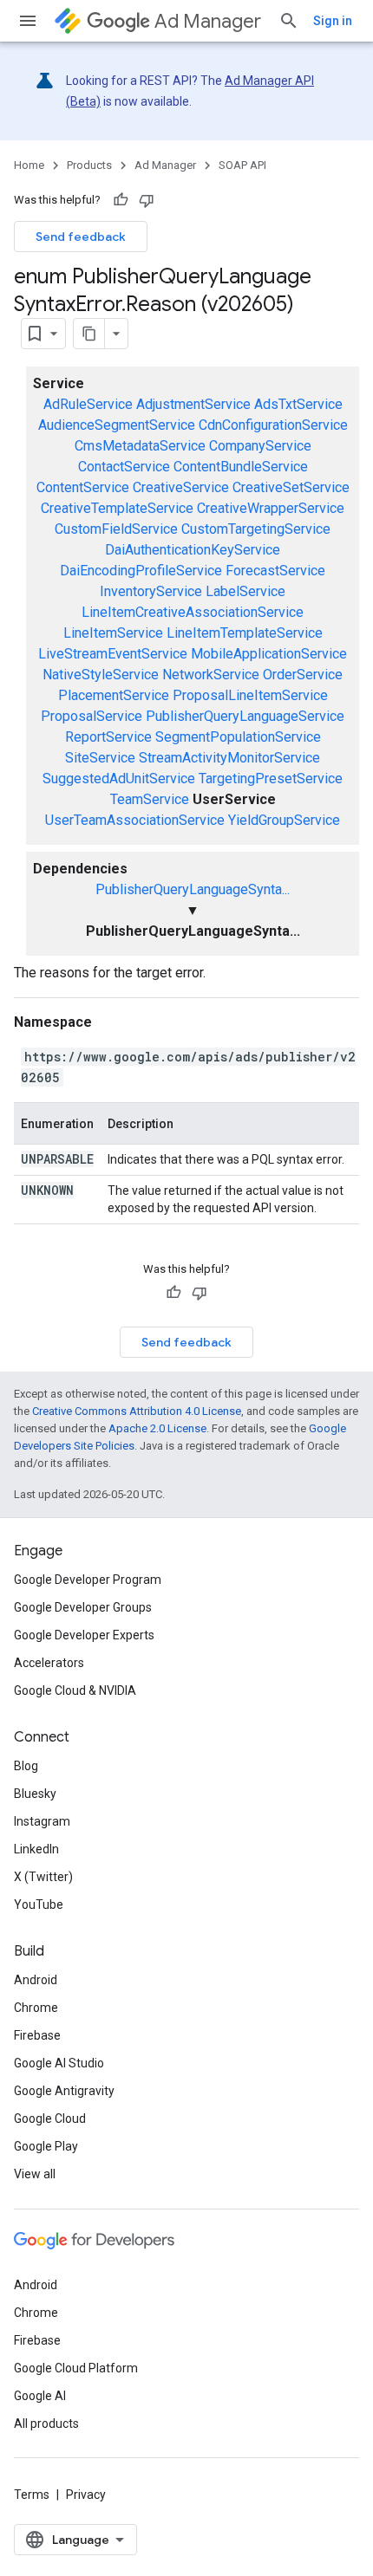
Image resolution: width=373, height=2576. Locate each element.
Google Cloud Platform (76, 2368)
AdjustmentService (193, 404)
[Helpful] (121, 200)
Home (29, 165)
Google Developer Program (88, 1580)
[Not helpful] (147, 200)
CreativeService (181, 487)
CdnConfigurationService (273, 425)
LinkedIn (36, 1849)
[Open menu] (28, 21)
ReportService (108, 737)
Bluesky (35, 1794)
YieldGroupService (284, 820)
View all (35, 2174)
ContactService (124, 467)
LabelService (245, 591)
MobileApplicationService (269, 654)
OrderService (303, 675)
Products (89, 165)
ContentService (83, 487)
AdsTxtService (298, 404)
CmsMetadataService (140, 446)
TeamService (150, 799)
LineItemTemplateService (245, 633)
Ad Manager (208, 21)
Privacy (86, 2495)
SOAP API (242, 165)
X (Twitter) (43, 1877)
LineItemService (113, 633)
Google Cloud (50, 2119)
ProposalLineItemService (250, 695)
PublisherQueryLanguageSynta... (193, 889)
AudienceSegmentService (117, 425)
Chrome (36, 2008)
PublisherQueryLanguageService (245, 716)
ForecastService (275, 571)
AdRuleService (88, 404)
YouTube (39, 1904)
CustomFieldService (116, 529)
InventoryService (151, 591)
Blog (26, 1766)
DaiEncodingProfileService (141, 571)
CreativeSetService (291, 487)
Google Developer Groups (83, 1607)
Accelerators (49, 1663)
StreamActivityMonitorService (229, 758)
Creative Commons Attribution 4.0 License (137, 1411)
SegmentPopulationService (238, 737)
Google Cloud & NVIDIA (75, 1690)
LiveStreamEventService (113, 654)
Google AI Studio (59, 2063)
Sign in (333, 21)
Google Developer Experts (84, 1635)
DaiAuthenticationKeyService (193, 550)
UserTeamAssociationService (135, 820)
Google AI (40, 2396)
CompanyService (260, 446)
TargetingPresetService (271, 779)
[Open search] (289, 21)
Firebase (37, 2035)
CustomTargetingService (256, 529)
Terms (32, 2495)
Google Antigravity (64, 2091)
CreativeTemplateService (117, 508)
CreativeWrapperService (271, 508)
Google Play (46, 2146)
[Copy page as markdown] (89, 334)
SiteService (100, 758)
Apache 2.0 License (157, 1428)
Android (36, 1980)
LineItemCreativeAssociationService (193, 612)
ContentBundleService (241, 467)
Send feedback (81, 237)
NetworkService (211, 675)
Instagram (42, 1821)
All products (46, 2424)
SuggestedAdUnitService (119, 779)
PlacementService (114, 695)
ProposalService (92, 716)
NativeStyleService (101, 675)
